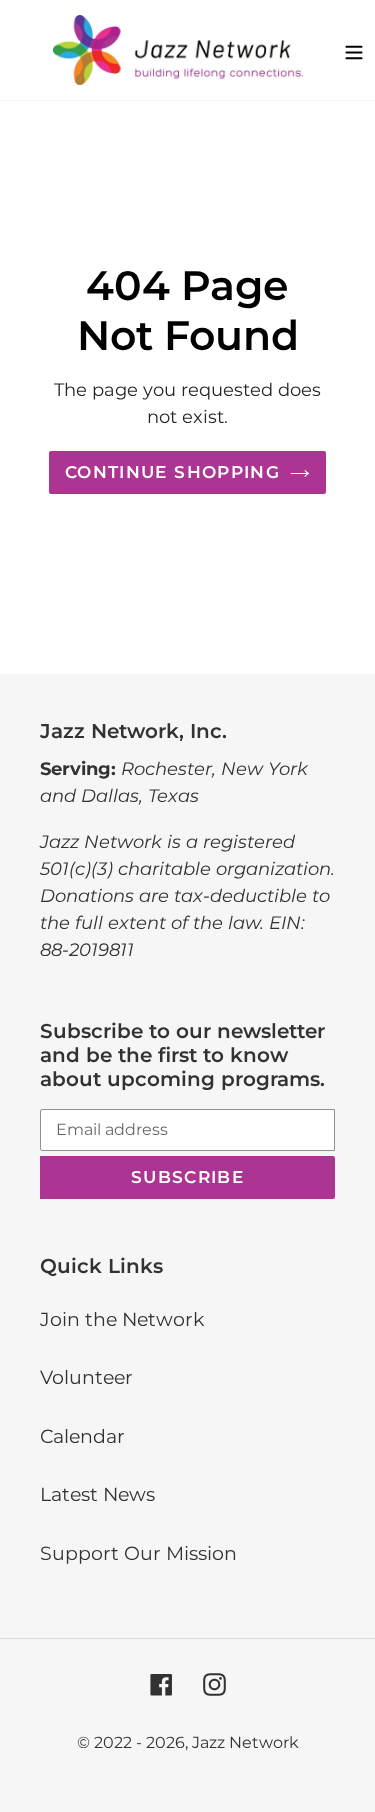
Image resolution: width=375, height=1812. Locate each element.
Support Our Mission (138, 1553)
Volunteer (86, 1377)
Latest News (97, 1494)
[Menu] (354, 50)
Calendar (82, 1436)
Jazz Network (245, 1742)
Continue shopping (172, 472)
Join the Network (122, 1319)
